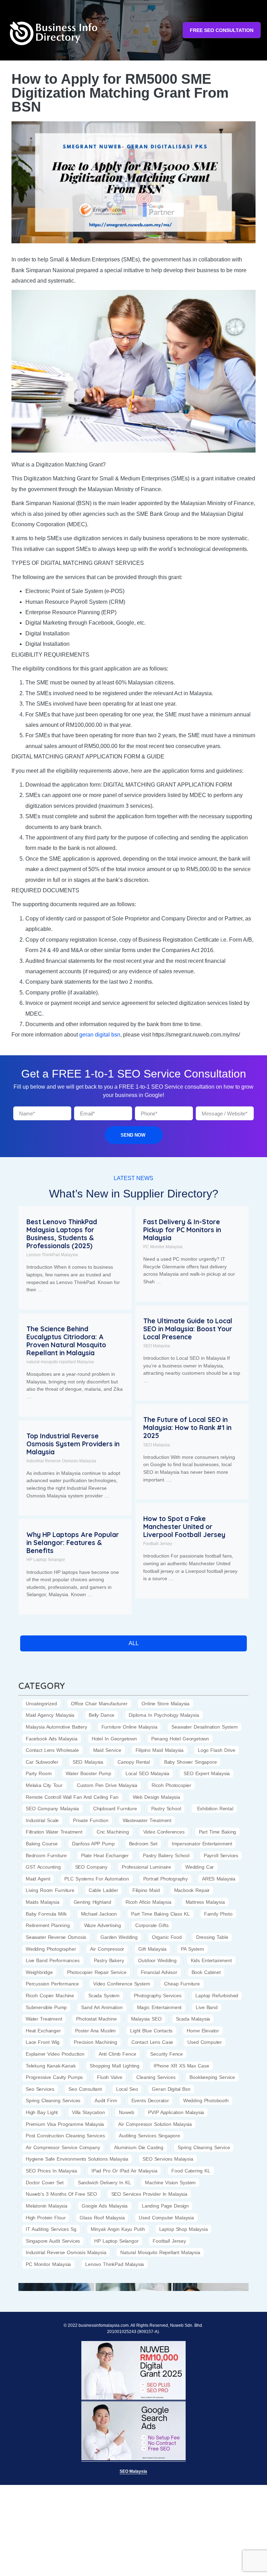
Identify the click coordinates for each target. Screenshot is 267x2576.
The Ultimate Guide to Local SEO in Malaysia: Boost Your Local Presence (188, 1329)
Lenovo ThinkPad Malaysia (52, 1255)
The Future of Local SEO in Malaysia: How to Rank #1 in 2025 (187, 1428)
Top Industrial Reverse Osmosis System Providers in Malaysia (73, 1444)
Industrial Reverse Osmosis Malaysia (61, 1461)
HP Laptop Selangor (46, 1560)
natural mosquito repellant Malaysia (60, 1362)
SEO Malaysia (157, 1346)
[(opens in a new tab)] (56, 2286)
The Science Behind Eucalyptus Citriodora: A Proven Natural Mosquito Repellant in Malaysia (66, 1341)
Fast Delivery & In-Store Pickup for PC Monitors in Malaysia (182, 1230)
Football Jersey (158, 1544)
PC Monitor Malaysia (163, 1247)
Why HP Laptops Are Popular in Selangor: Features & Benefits (73, 1543)
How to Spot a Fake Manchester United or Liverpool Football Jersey (184, 1527)
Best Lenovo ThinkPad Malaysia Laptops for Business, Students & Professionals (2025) (62, 1234)
